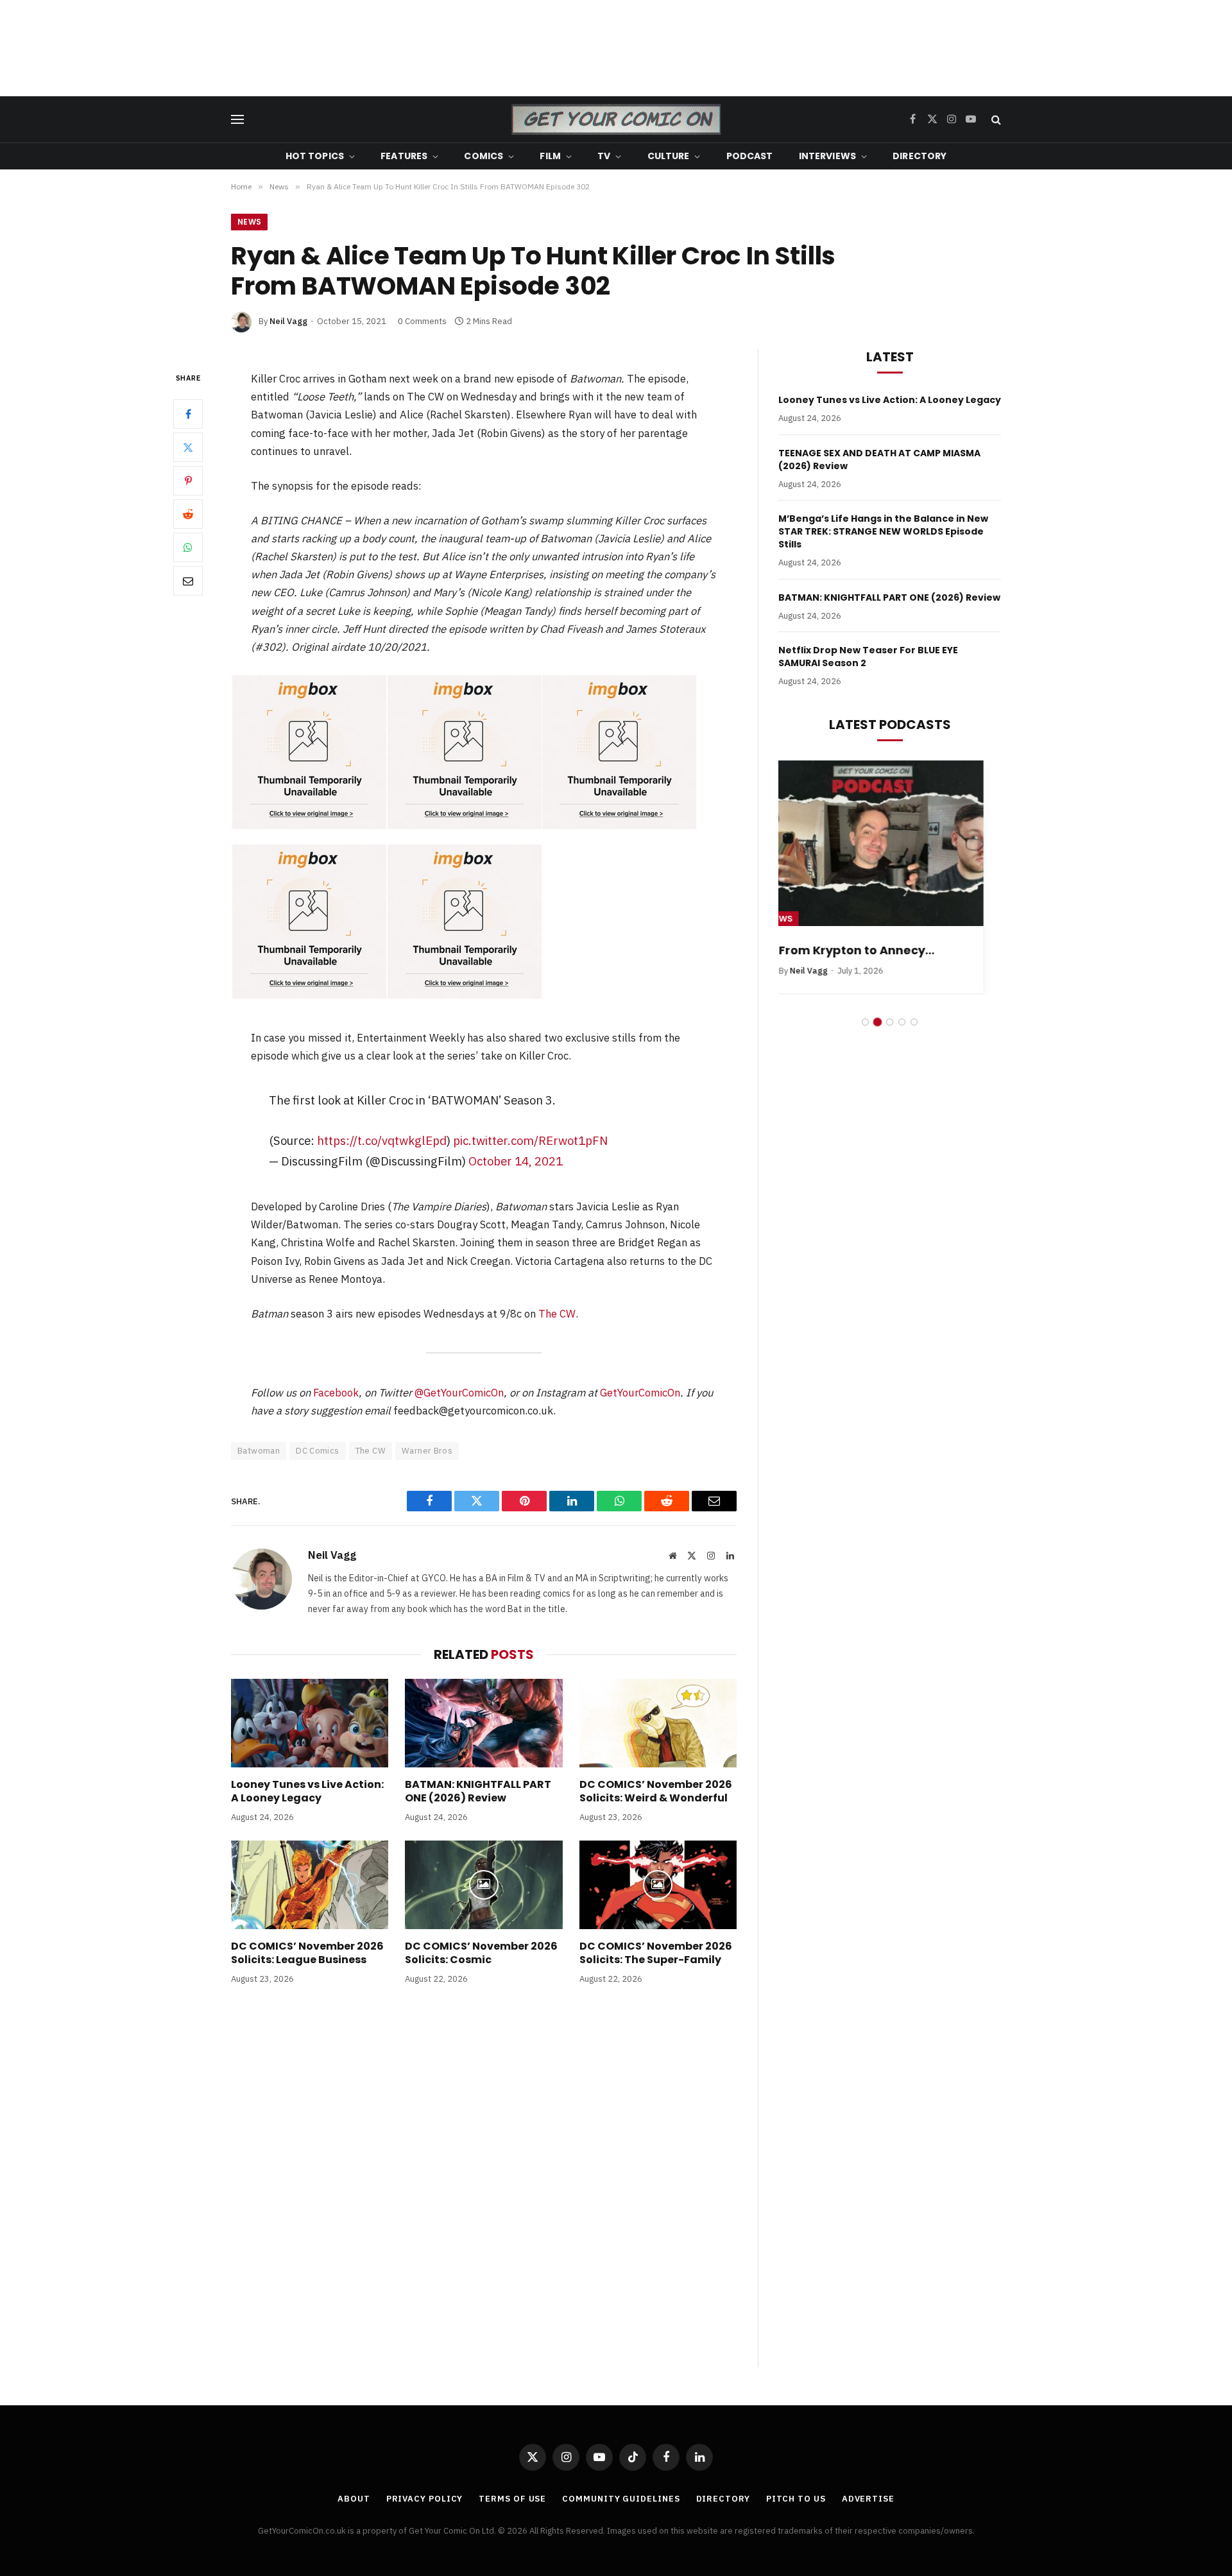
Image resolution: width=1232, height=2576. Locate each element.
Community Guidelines (621, 2499)
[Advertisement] (616, 48)
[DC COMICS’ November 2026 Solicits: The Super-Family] (658, 1885)
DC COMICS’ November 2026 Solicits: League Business (307, 1953)
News (249, 222)
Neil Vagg (288, 321)
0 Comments (422, 321)
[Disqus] (484, 2189)
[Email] (188, 581)
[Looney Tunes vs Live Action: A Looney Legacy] (310, 1723)
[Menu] (237, 120)
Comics (483, 156)
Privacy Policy (425, 2499)
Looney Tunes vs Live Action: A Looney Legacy (307, 1792)
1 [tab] (865, 1037)
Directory (920, 156)
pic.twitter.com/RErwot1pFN (530, 1140)
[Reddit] (188, 514)
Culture (669, 156)
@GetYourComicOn (459, 1393)
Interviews (827, 156)
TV (604, 156)
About (354, 2499)
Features (404, 156)
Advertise (868, 2499)
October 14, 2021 (516, 1161)
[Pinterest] (188, 481)
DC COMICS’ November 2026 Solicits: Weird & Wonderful (656, 1792)
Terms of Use (512, 2499)
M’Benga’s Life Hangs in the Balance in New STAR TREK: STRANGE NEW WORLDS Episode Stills (883, 531)
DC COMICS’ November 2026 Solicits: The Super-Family (656, 1953)
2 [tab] (877, 1037)
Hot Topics (315, 156)
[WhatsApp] (188, 547)
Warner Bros (427, 1451)
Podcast (750, 156)
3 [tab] (890, 1037)
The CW (557, 1314)
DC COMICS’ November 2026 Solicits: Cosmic (481, 1953)
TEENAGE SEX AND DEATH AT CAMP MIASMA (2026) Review (879, 459)
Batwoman (259, 1451)
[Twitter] (188, 447)
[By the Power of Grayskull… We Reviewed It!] (890, 844)
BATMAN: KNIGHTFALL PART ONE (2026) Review (478, 1792)
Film (550, 156)
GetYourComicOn (640, 1393)
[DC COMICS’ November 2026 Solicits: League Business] (310, 1885)
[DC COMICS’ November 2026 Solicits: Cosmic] (483, 1885)
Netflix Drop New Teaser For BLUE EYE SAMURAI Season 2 (868, 657)
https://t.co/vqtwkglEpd (382, 1140)
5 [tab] (914, 1037)
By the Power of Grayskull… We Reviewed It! (889, 958)
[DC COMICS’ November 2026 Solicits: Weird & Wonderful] (658, 1723)
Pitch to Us (796, 2499)
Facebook (336, 1393)
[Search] (995, 120)
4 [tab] (902, 1037)
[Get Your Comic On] (616, 119)
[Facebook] (188, 414)
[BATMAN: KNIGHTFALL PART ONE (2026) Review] (483, 1723)
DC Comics (318, 1451)
